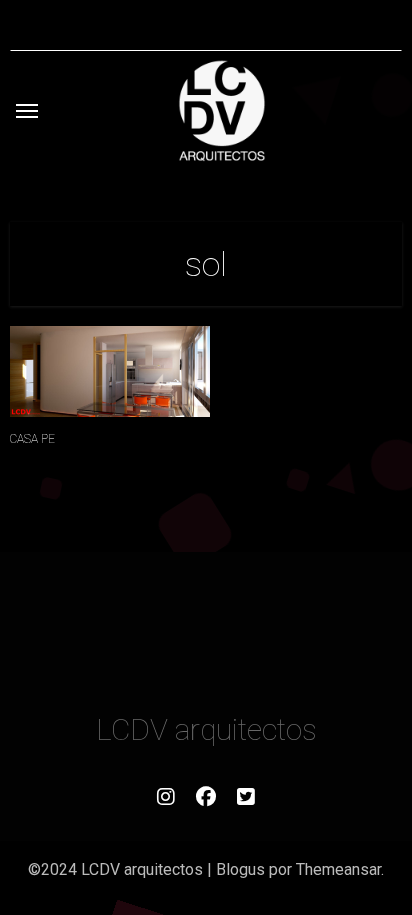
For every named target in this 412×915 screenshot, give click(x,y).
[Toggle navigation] (27, 111)
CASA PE (32, 439)
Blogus (240, 869)
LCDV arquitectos (206, 729)
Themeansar (338, 869)
